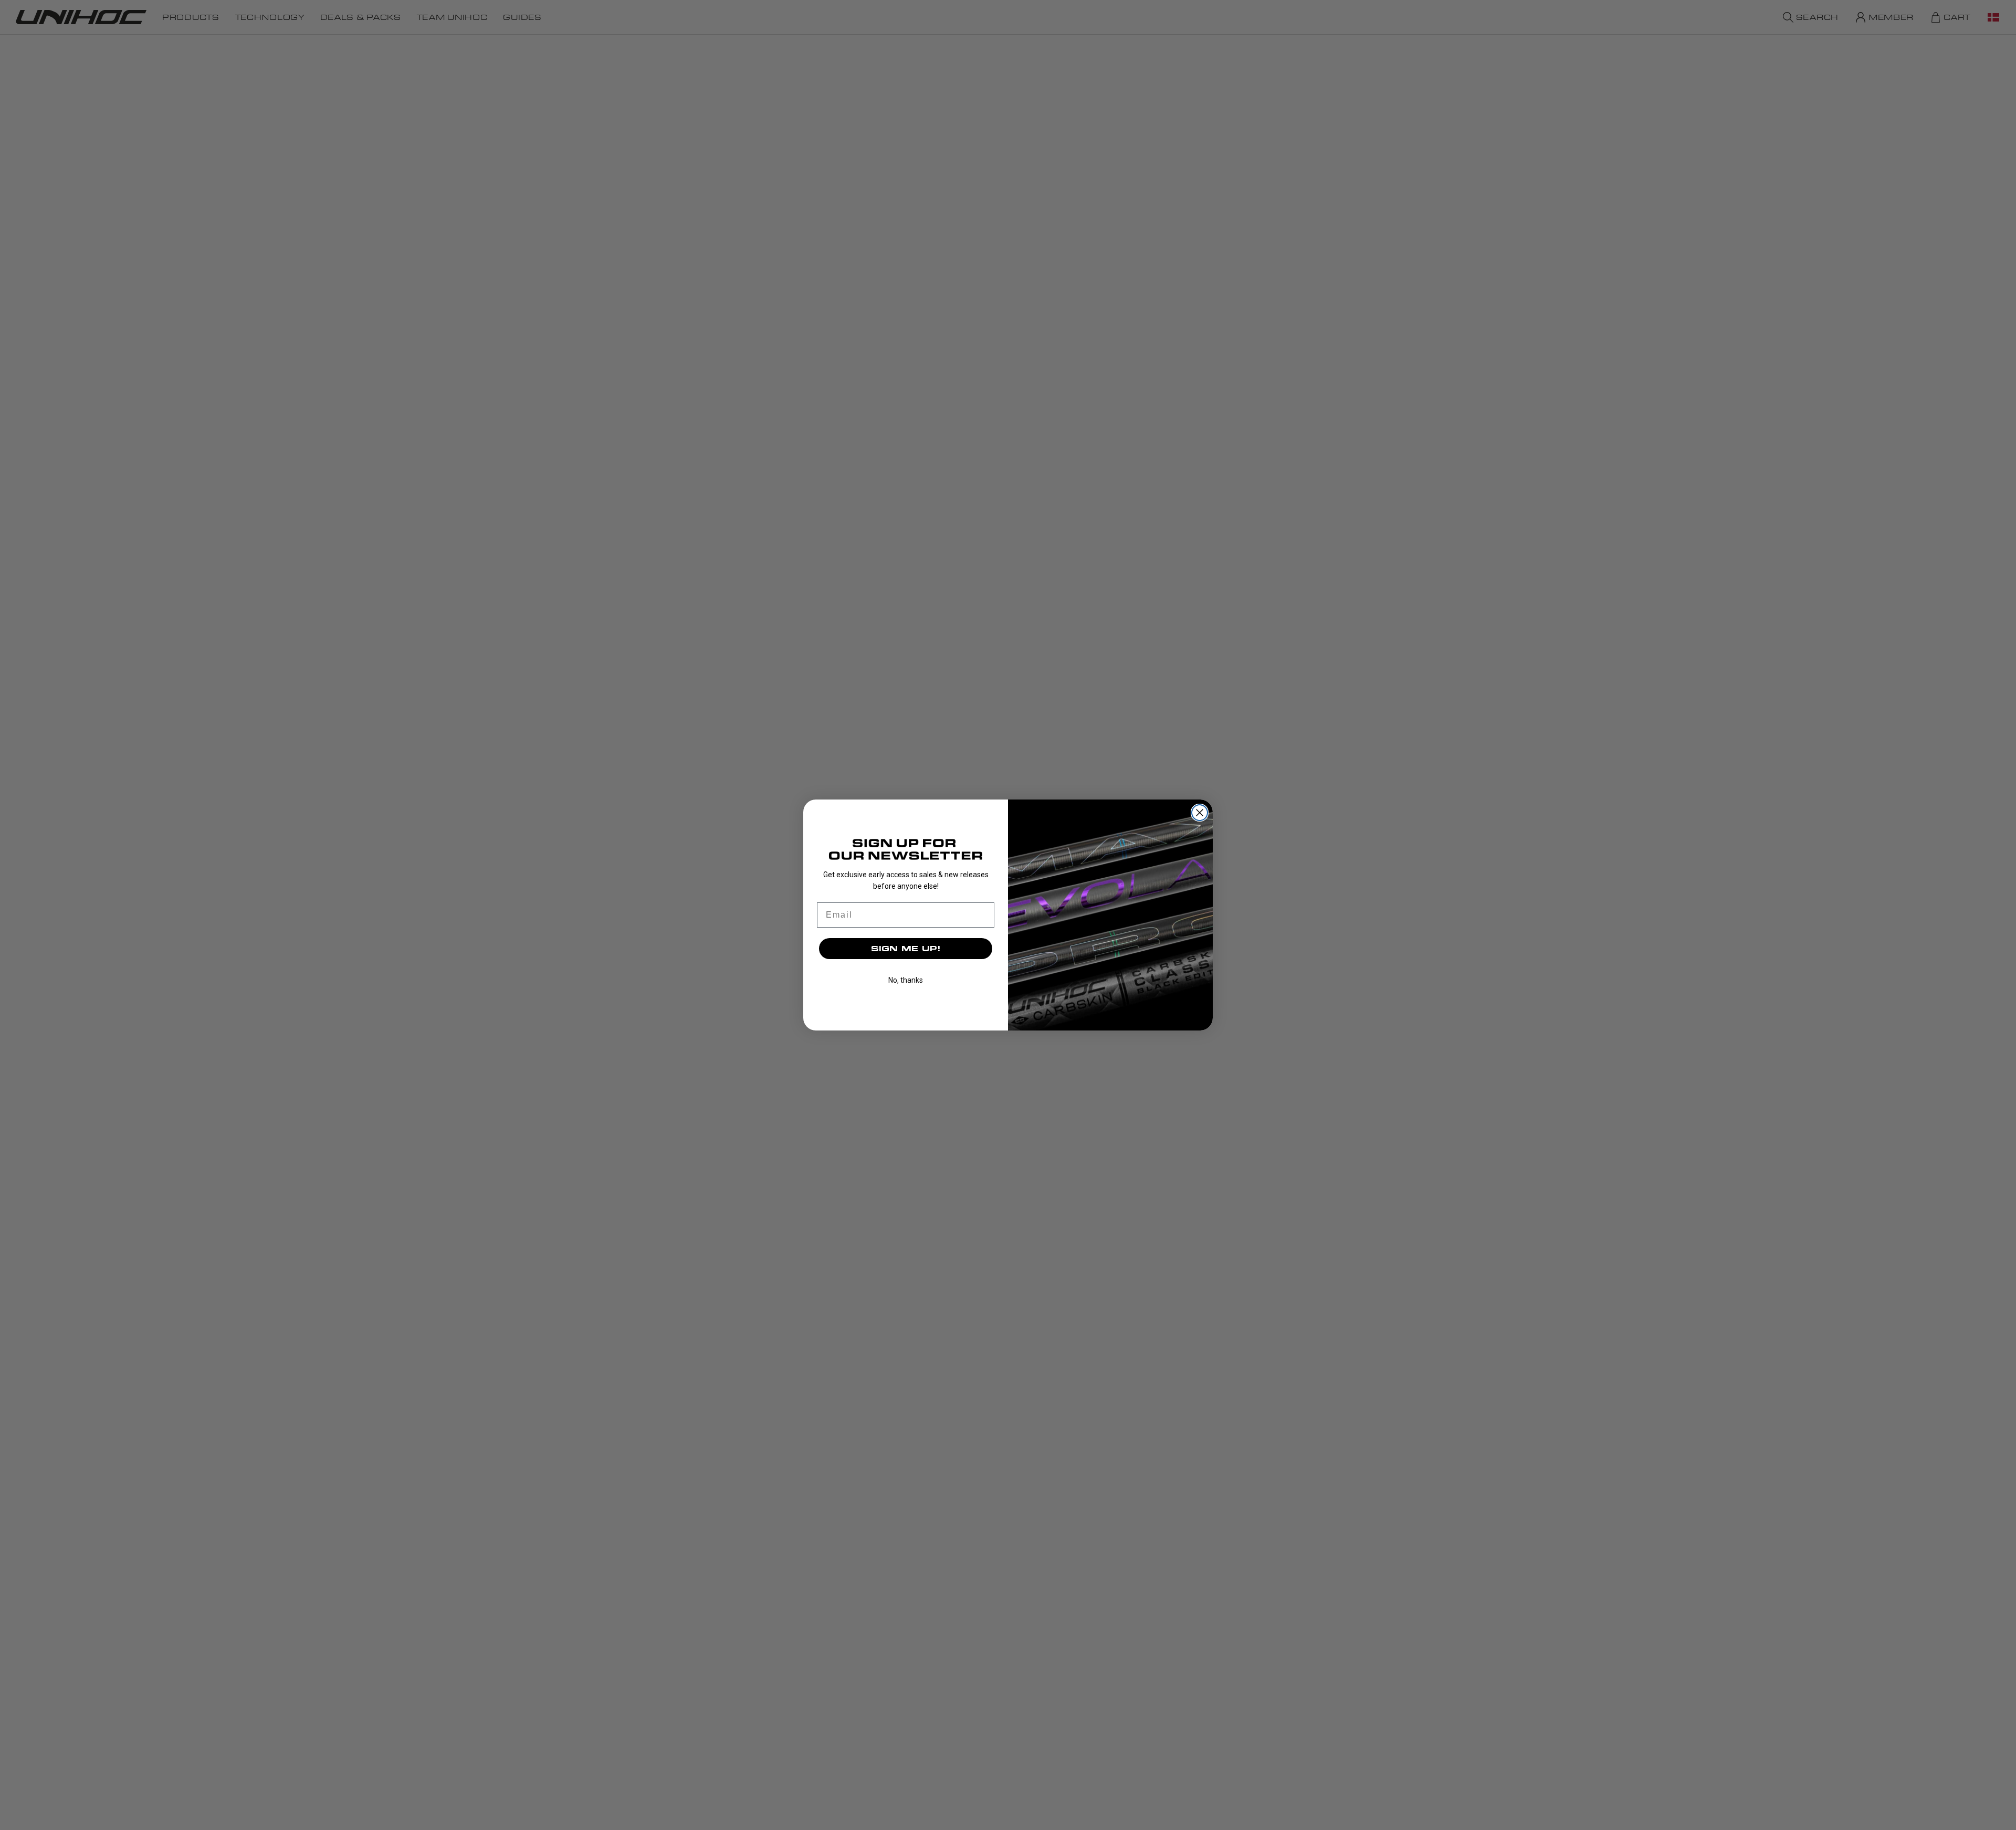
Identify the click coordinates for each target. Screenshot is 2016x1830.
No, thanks (906, 980)
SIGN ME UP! (906, 948)
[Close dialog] (1200, 813)
